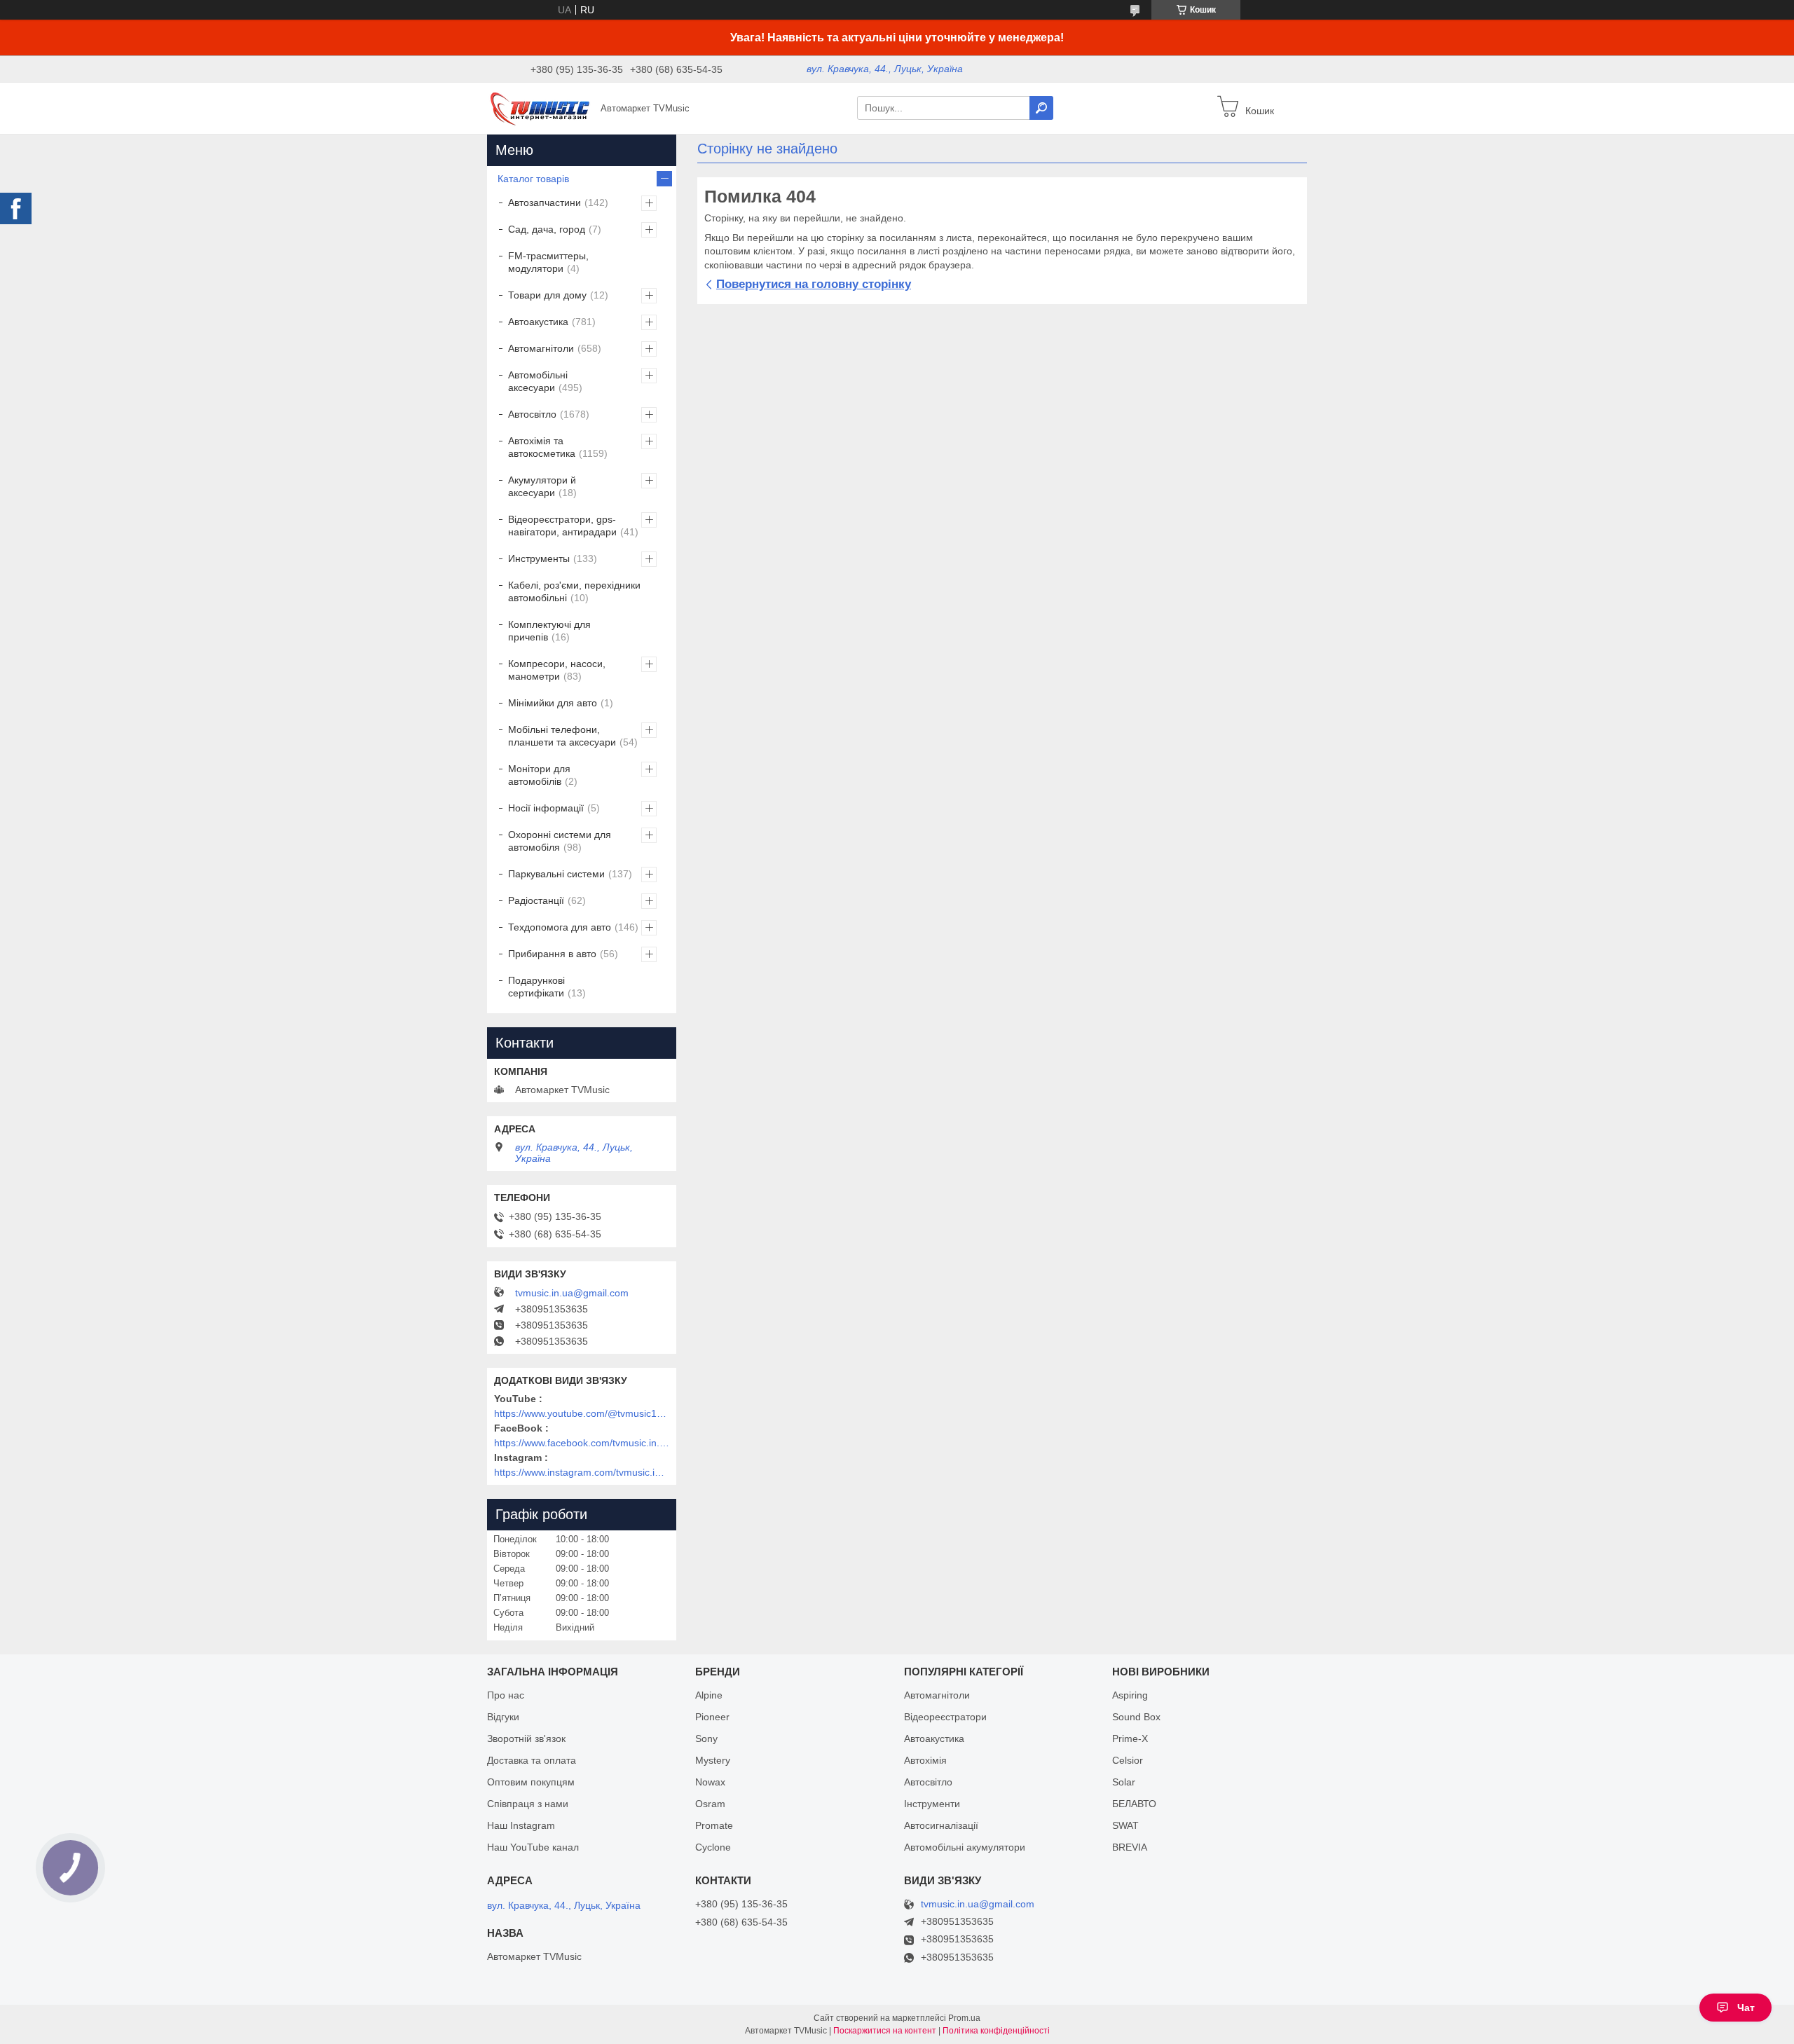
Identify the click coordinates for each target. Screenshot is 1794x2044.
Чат (1746, 2008)
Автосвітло (532, 414)
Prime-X (1130, 1738)
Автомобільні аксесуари (538, 381)
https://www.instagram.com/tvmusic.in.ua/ (582, 1472)
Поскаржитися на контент (885, 2031)
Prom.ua (964, 2018)
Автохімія (925, 1760)
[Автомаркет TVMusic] (540, 107)
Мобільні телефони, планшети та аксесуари (562, 736)
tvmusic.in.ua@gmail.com (572, 1293)
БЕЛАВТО (1134, 1804)
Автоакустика (538, 322)
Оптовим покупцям (531, 1782)
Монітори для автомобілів (539, 775)
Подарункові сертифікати (536, 987)
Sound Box (1136, 1717)
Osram (710, 1804)
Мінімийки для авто (553, 703)
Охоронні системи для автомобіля (560, 841)
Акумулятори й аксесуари (542, 486)
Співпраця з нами (528, 1804)
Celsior (1128, 1760)
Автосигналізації (941, 1825)
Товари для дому (547, 295)
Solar (1124, 1782)
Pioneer (712, 1717)
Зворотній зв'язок (526, 1738)
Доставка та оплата (532, 1760)
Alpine (709, 1695)
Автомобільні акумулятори (965, 1847)
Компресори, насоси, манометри (557, 670)
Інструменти (932, 1804)
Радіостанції (536, 900)
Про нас (506, 1695)
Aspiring (1130, 1695)
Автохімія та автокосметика (542, 447)
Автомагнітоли (541, 348)
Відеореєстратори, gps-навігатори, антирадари (562, 526)
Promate (714, 1825)
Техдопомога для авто (560, 927)
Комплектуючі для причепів (549, 631)
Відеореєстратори (945, 1717)
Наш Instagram (521, 1825)
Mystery (713, 1760)
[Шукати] (1041, 108)
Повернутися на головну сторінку (814, 284)
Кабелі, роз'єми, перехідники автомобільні (574, 591)
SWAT (1125, 1825)
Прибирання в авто (552, 954)
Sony (706, 1738)
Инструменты (539, 558)
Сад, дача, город (547, 229)
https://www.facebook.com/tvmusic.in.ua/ (582, 1443)
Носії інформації (546, 808)
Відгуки (503, 1717)
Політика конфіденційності (996, 2031)
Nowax (710, 1782)
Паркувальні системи (556, 874)
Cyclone (713, 1847)
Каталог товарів (533, 179)
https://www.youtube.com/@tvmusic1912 (582, 1413)
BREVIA (1130, 1847)
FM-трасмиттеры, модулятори (548, 262)
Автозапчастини (545, 203)
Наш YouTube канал (533, 1847)
